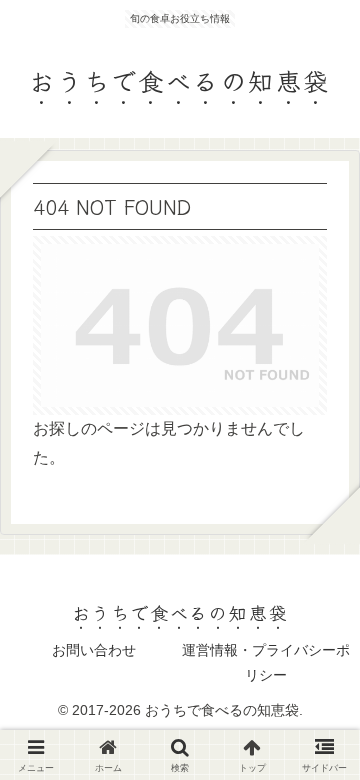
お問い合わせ (94, 650)
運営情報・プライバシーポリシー (266, 662)
